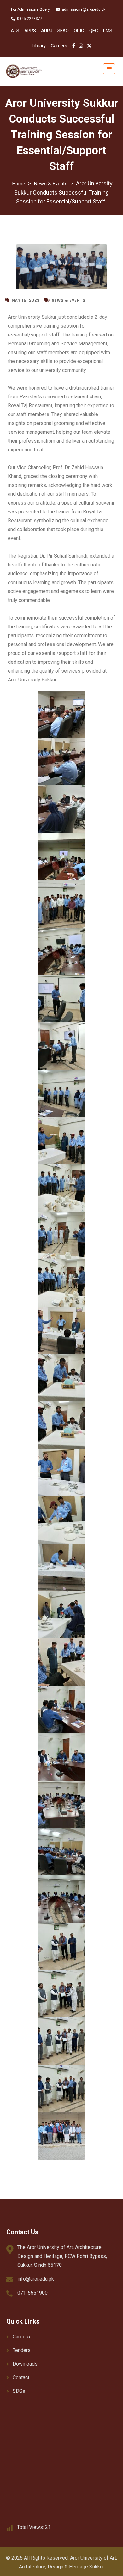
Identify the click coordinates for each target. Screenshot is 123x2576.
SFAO (63, 31)
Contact (21, 2377)
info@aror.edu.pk (36, 2279)
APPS (30, 31)
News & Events (69, 300)
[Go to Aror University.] (19, 184)
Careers (59, 46)
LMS (108, 31)
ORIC (79, 31)
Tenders (22, 2350)
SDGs (19, 2391)
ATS (15, 31)
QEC (94, 31)
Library (39, 46)
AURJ (47, 31)
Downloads (25, 2364)
